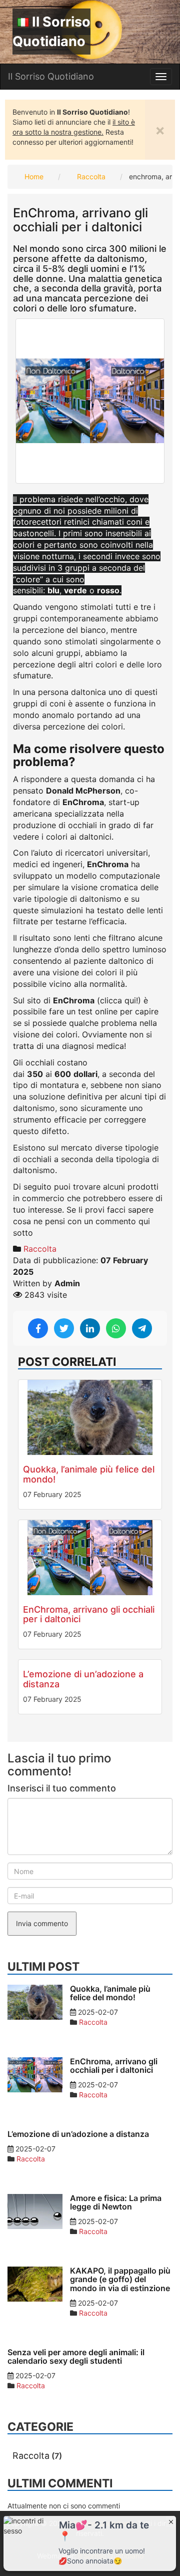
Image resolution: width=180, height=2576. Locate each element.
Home (34, 176)
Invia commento (42, 1923)
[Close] (171, 2521)
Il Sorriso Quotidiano (51, 32)
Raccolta (91, 176)
